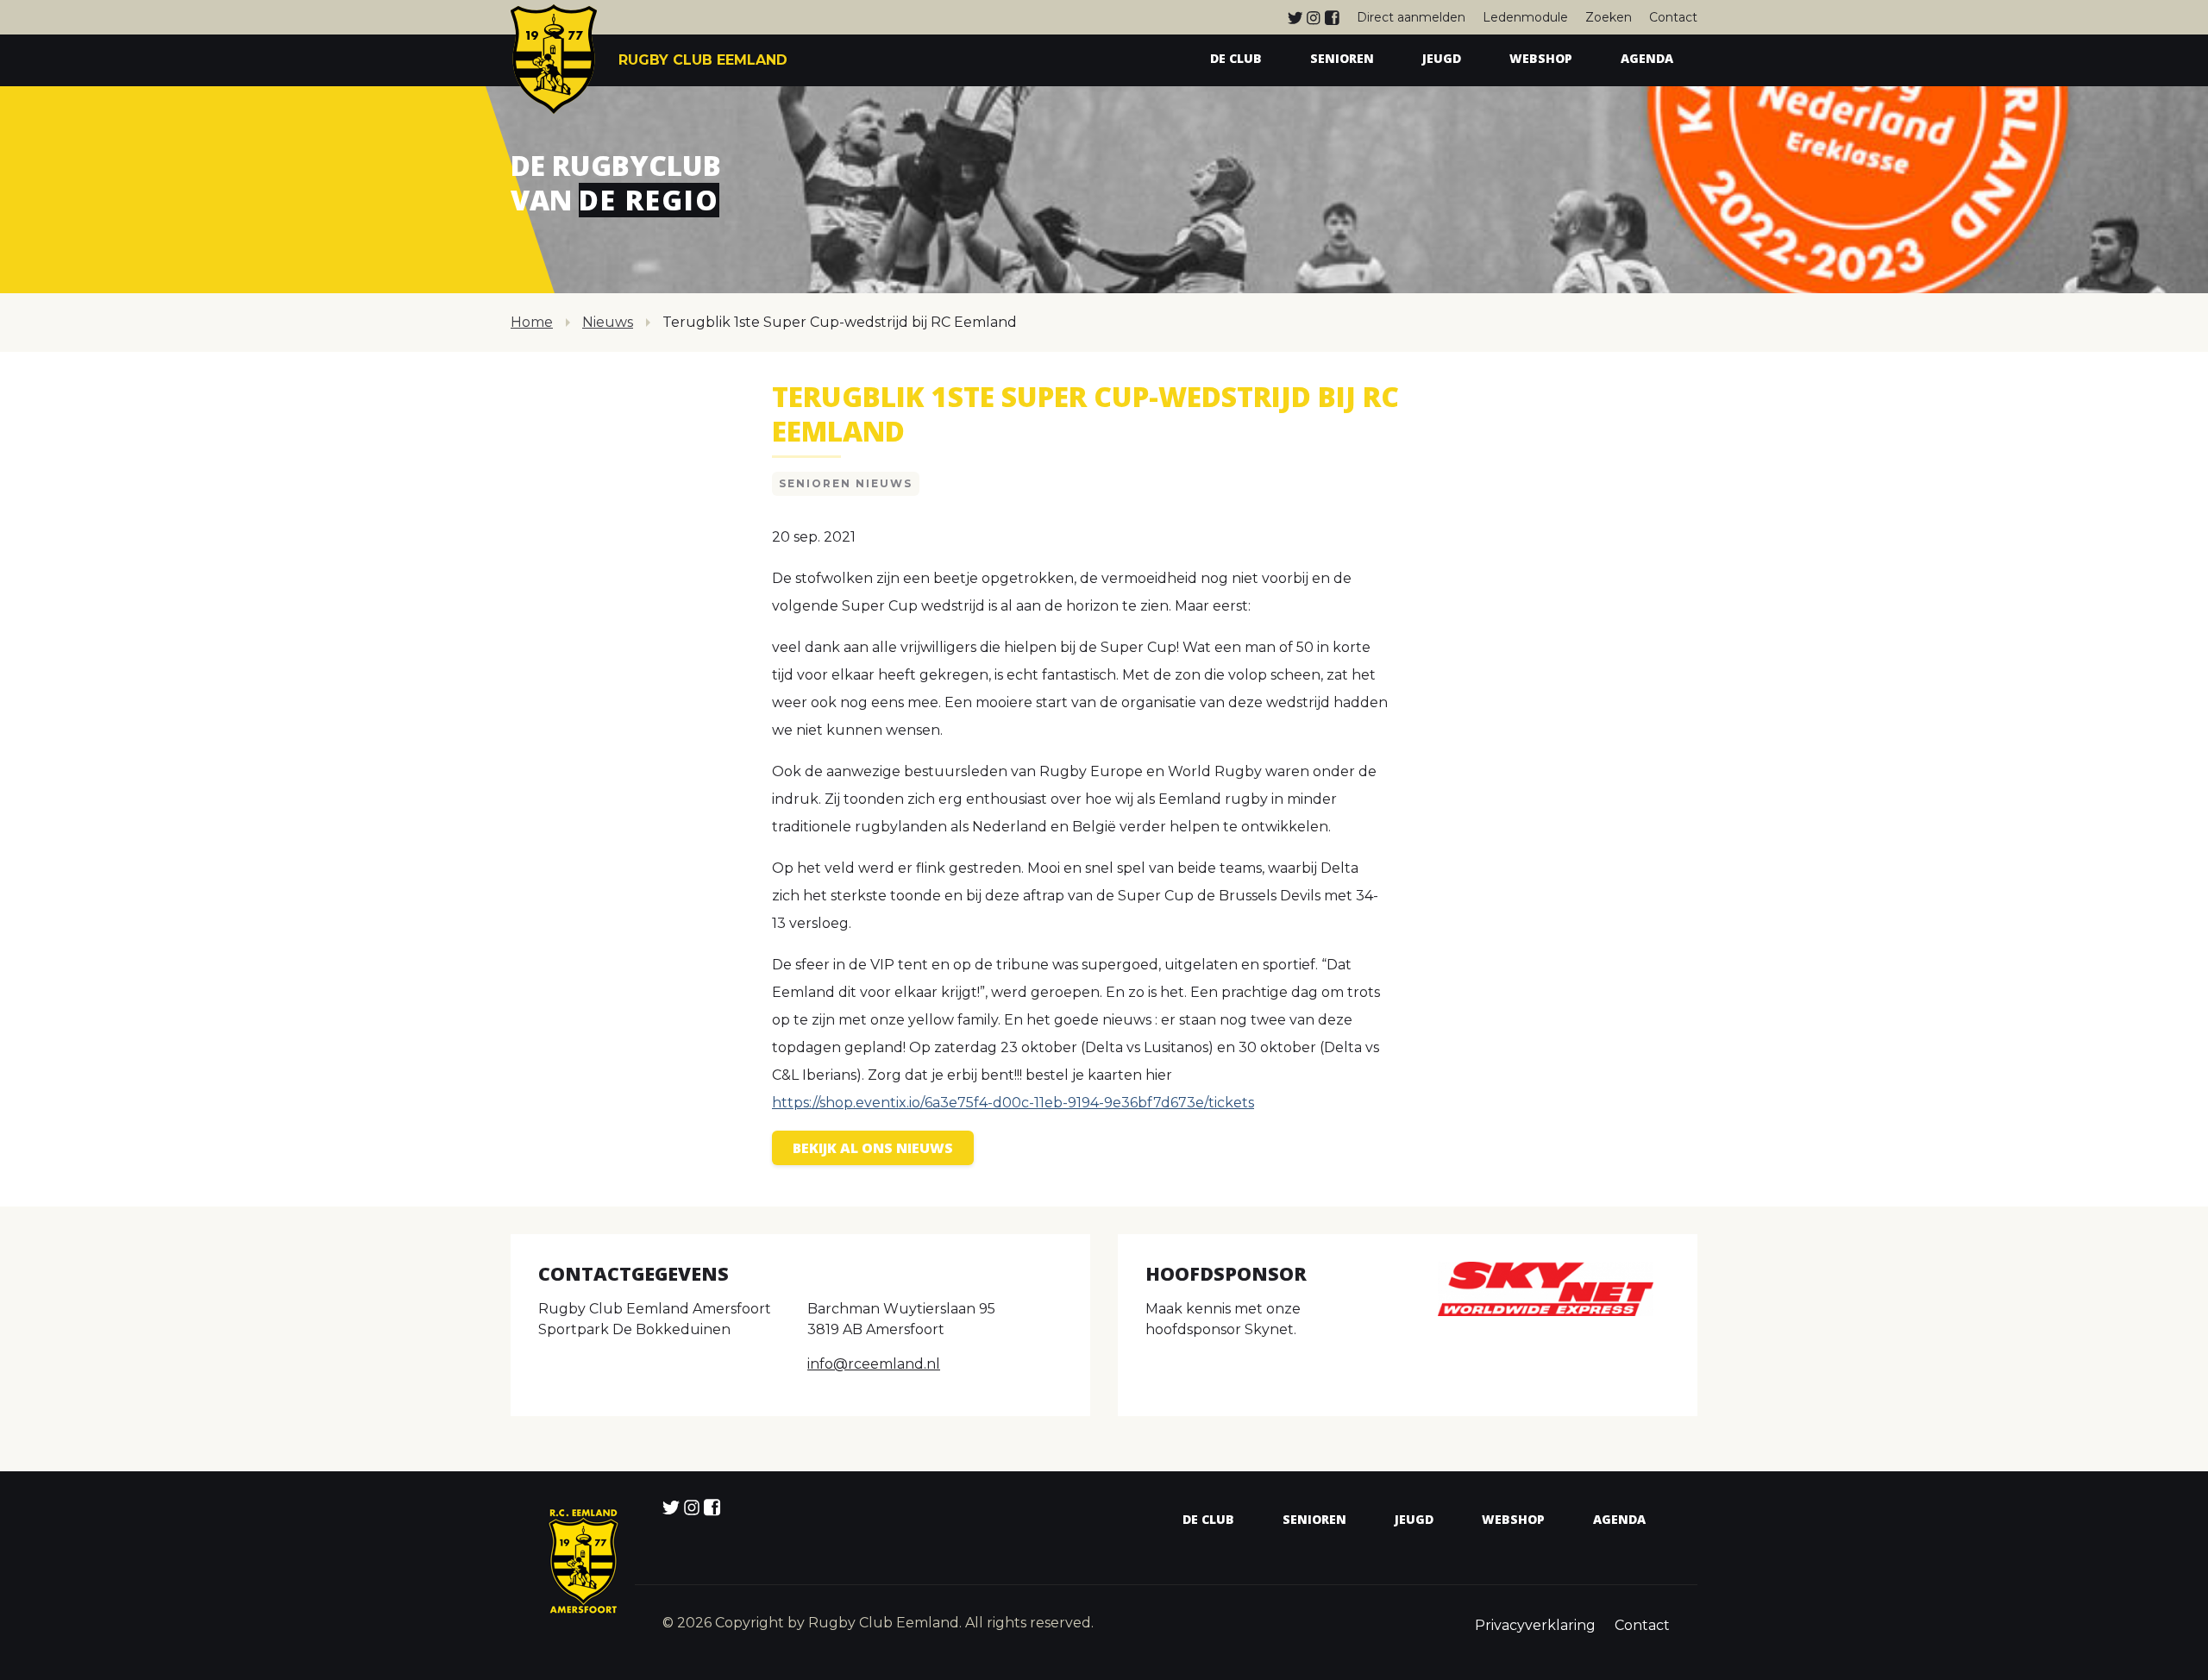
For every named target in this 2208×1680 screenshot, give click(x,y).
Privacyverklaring (1535, 1625)
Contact (1673, 17)
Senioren (1342, 58)
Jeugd (1442, 58)
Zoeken (1609, 17)
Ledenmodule (1525, 17)
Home (532, 322)
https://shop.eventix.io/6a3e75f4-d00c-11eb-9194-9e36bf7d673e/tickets (1013, 1103)
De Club (1236, 58)
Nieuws (608, 322)
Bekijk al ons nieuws (873, 1148)
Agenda (1647, 58)
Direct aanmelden (1411, 17)
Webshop (1541, 58)
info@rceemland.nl (874, 1364)
